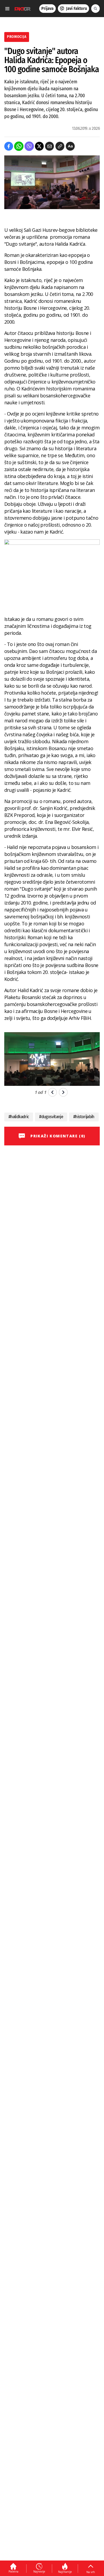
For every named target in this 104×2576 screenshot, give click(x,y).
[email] (49, 146)
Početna (13, 2571)
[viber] (29, 146)
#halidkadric (19, 1117)
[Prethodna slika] (52, 1092)
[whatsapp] (19, 146)
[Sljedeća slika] (63, 1092)
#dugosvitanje (51, 1117)
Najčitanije (65, 2572)
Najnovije (39, 2571)
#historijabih (84, 1117)
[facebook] (9, 146)
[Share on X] (39, 146)
